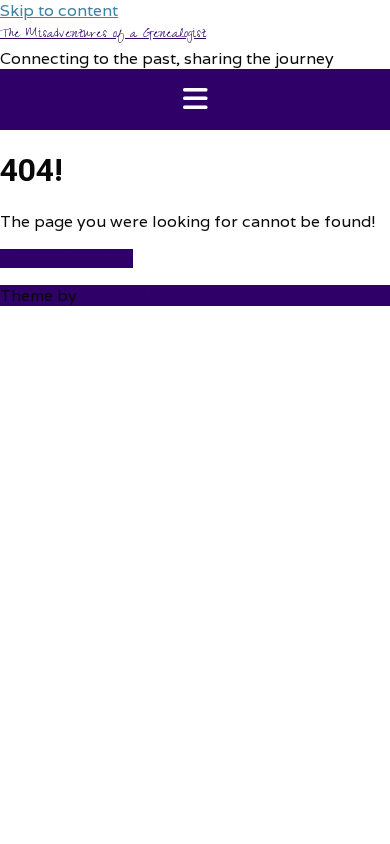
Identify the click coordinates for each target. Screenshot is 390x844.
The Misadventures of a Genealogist (103, 35)
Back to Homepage (66, 258)
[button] (195, 99)
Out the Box (127, 295)
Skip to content (59, 10)
